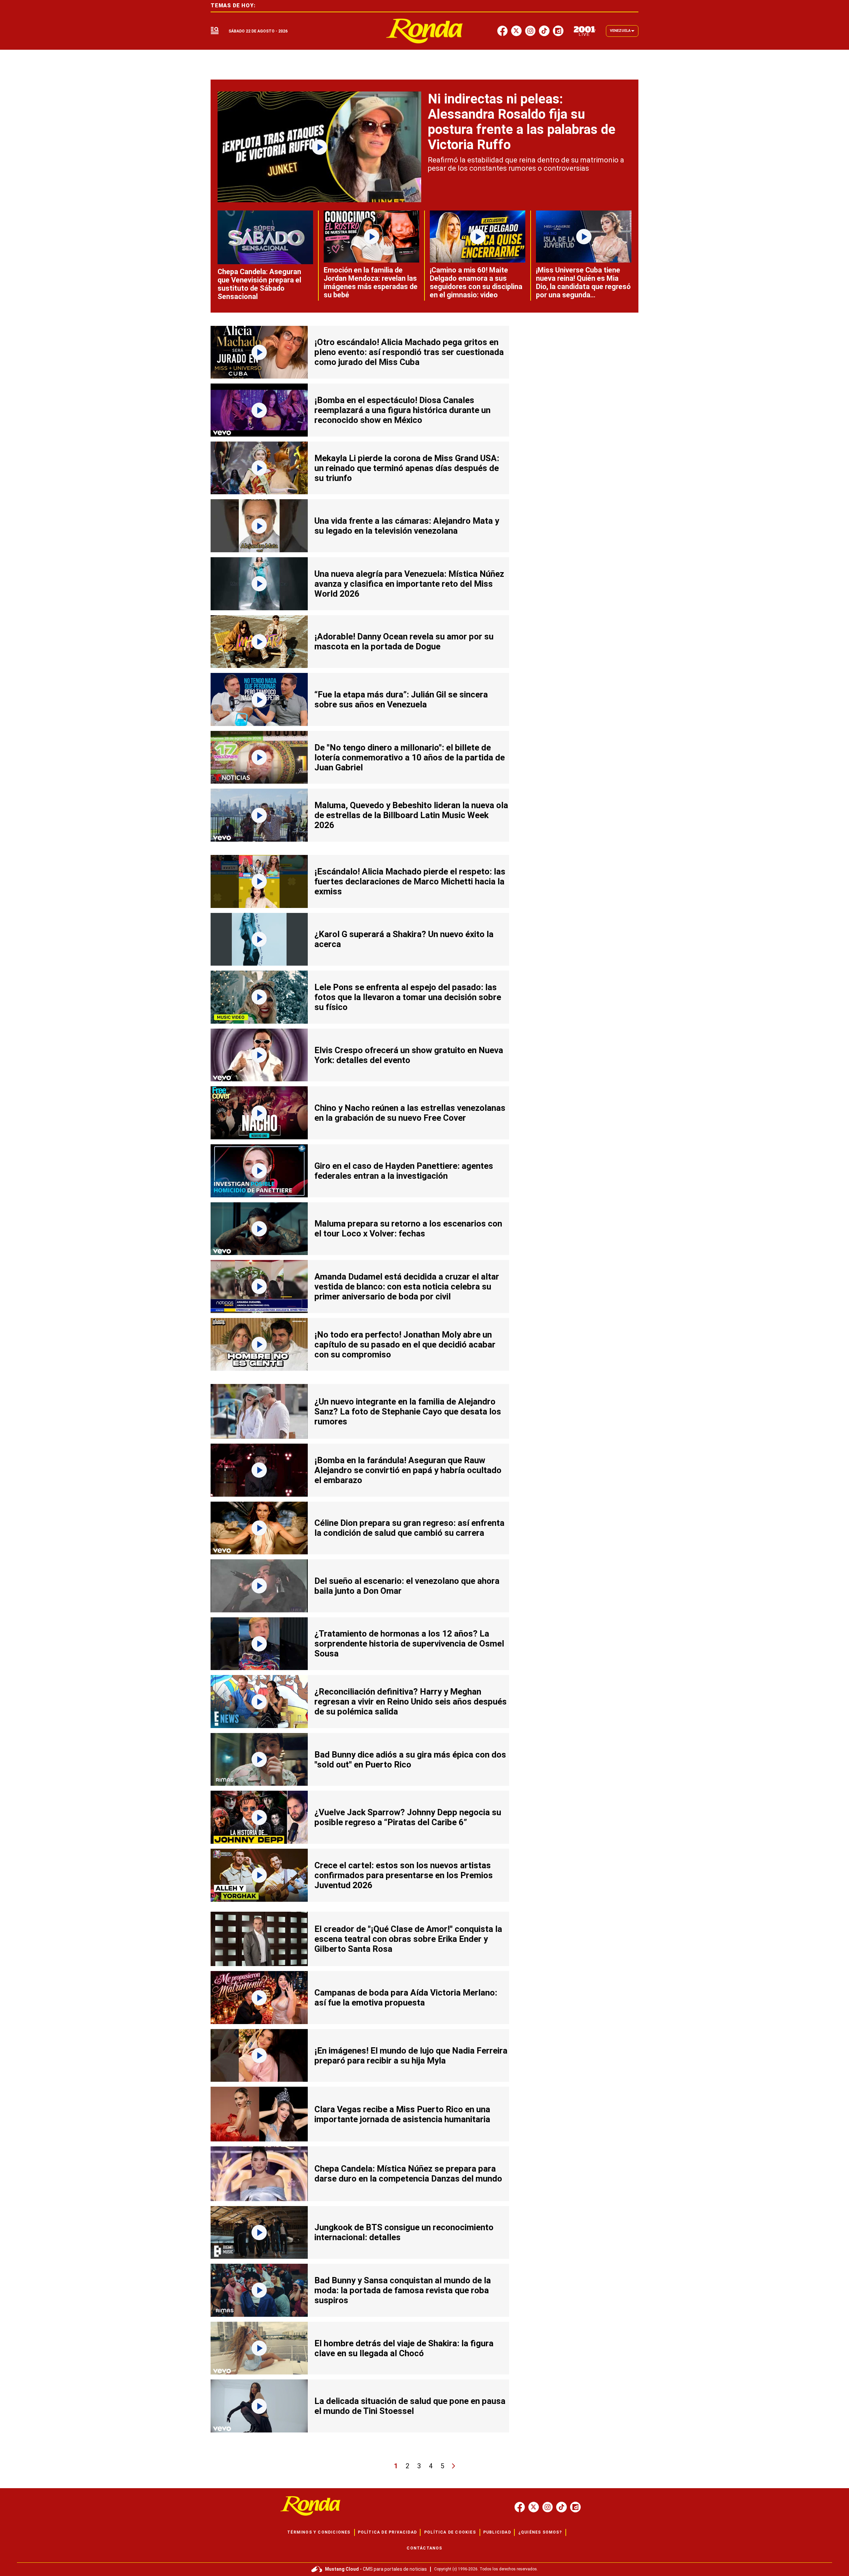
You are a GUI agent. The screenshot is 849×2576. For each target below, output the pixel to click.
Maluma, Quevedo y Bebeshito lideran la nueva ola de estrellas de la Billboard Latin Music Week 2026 (411, 815)
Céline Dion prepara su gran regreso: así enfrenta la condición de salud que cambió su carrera (409, 1528)
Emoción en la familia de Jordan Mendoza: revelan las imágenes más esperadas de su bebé (371, 282)
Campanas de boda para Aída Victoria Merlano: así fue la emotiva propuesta (406, 1998)
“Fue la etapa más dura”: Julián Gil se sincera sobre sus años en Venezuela (401, 699)
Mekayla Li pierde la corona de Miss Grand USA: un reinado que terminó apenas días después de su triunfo (407, 468)
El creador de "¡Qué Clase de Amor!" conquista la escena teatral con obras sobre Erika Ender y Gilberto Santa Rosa (408, 1939)
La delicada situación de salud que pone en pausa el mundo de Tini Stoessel (410, 2406)
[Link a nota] (319, 147)
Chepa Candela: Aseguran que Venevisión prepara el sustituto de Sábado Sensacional (259, 284)
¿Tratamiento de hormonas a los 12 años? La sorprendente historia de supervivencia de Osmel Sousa (409, 1644)
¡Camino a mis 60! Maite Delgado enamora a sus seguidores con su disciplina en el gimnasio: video (476, 282)
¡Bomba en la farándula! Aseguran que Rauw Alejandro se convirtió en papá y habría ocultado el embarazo (408, 1470)
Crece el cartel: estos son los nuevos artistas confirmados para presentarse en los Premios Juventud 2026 (404, 1875)
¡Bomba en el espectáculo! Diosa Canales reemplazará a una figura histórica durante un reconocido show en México (402, 410)
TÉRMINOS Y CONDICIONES (319, 2532)
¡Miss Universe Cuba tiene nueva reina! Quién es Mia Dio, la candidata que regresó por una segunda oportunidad (583, 287)
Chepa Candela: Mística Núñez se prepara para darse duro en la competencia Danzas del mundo (408, 2174)
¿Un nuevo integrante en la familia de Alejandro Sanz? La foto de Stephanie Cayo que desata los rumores (408, 1411)
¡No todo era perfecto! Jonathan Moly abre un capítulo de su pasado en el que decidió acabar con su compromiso (405, 1345)
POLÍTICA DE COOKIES (450, 2532)
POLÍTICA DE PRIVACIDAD (387, 2532)
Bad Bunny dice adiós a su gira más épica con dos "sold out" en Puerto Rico (410, 1760)
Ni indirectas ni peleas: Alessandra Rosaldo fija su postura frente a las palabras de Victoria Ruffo (522, 122)
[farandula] (425, 31)
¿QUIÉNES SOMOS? (540, 2532)
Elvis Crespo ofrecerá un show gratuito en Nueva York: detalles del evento (409, 1055)
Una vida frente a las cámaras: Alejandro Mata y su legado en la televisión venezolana (407, 526)
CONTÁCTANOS (424, 2548)
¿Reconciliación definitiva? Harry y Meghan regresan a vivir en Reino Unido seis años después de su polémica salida (411, 1702)
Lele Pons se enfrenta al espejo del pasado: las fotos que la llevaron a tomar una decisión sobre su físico (408, 997)
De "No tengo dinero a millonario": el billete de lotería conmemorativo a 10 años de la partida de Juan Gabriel (410, 757)
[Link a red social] (520, 2507)
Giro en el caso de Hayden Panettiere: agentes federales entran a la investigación (404, 1171)
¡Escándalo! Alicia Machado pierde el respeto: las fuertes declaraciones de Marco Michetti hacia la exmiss (410, 881)
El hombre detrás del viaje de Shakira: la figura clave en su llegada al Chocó (404, 2348)
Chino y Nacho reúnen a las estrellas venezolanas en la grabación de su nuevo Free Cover (410, 1113)
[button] (215, 31)
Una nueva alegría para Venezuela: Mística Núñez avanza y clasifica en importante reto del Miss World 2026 (409, 584)
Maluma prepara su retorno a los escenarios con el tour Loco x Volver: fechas (408, 1228)
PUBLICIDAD (497, 2532)
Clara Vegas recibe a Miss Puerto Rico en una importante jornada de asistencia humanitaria (402, 2114)
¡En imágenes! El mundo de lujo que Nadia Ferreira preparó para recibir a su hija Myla (411, 2056)
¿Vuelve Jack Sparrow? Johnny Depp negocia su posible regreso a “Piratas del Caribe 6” (408, 1817)
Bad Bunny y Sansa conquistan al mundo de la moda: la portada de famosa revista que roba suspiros (403, 2290)
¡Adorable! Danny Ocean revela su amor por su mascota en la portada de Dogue (404, 641)
